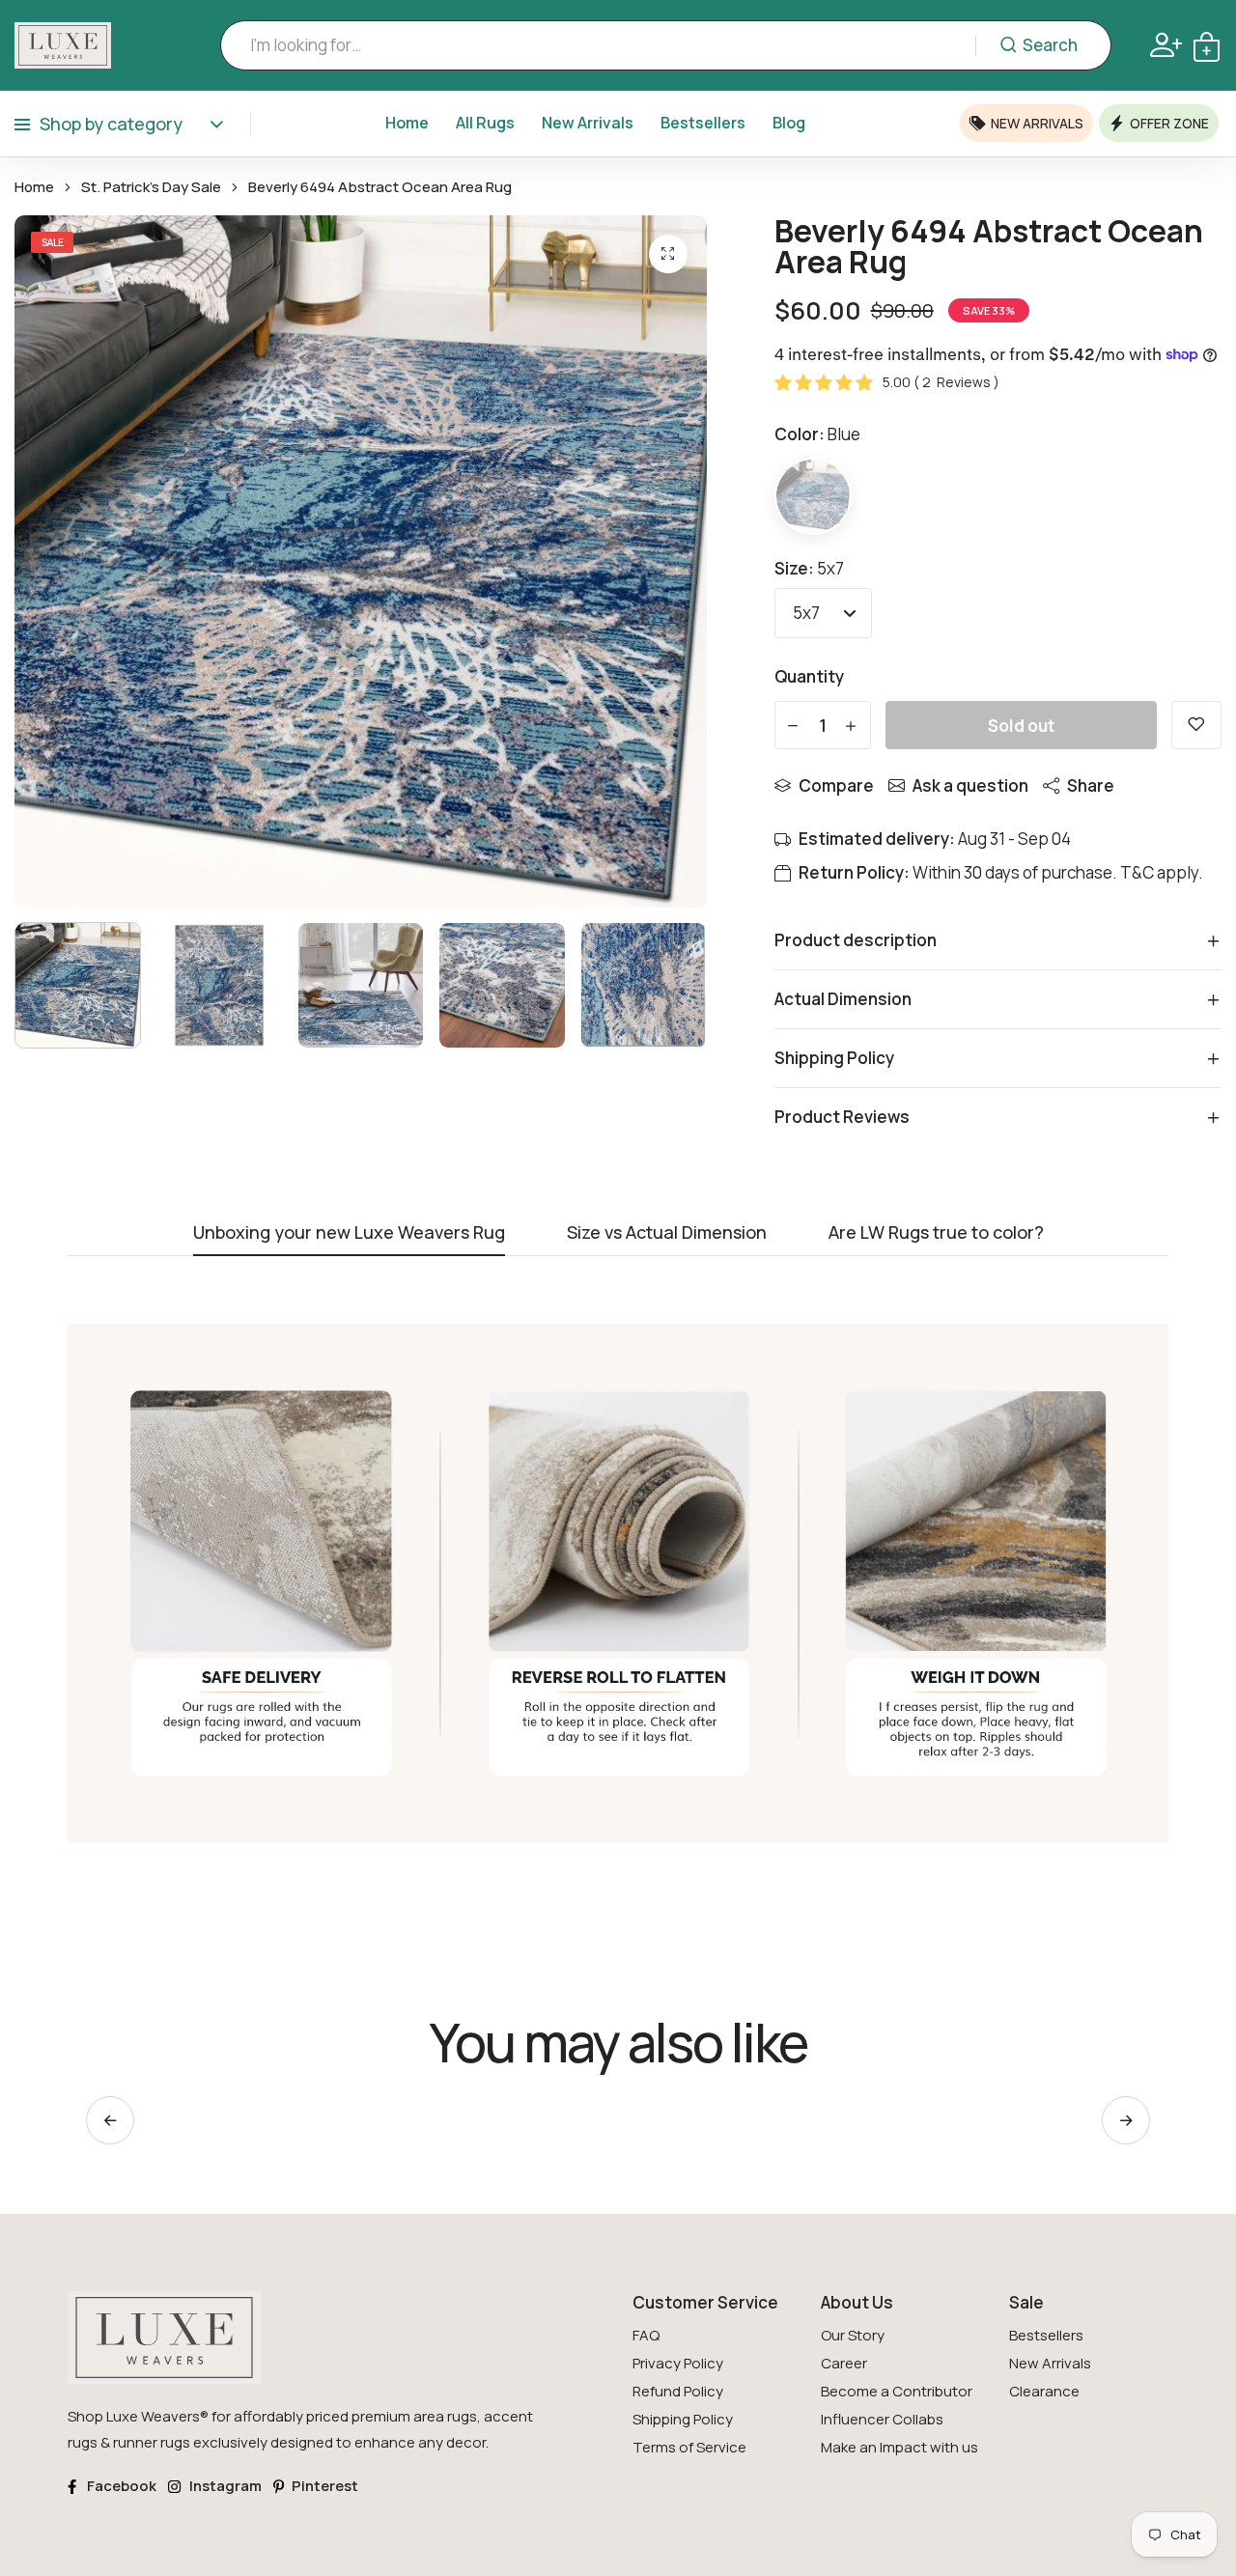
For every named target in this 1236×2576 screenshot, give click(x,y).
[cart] (1207, 45)
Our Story (853, 2335)
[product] (668, 254)
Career (844, 2363)
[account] (1166, 45)
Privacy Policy (678, 2363)
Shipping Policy (683, 2419)
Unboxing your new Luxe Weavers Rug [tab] (349, 1233)
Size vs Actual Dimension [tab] (667, 1233)
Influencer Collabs (882, 2419)
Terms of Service (689, 2447)
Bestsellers (703, 123)
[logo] (63, 45)
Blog (789, 123)
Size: (809, 568)
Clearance (1044, 2391)
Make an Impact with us (899, 2447)
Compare (836, 785)
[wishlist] (1196, 725)
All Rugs (485, 123)
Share (1091, 785)
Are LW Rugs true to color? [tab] (936, 1233)
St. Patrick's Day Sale (151, 187)
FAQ (646, 2335)
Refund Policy (678, 2391)
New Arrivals (588, 123)
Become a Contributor (897, 2391)
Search (1050, 45)
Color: (817, 434)
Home (407, 123)
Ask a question (970, 785)
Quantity (809, 676)
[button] (1126, 2120)
